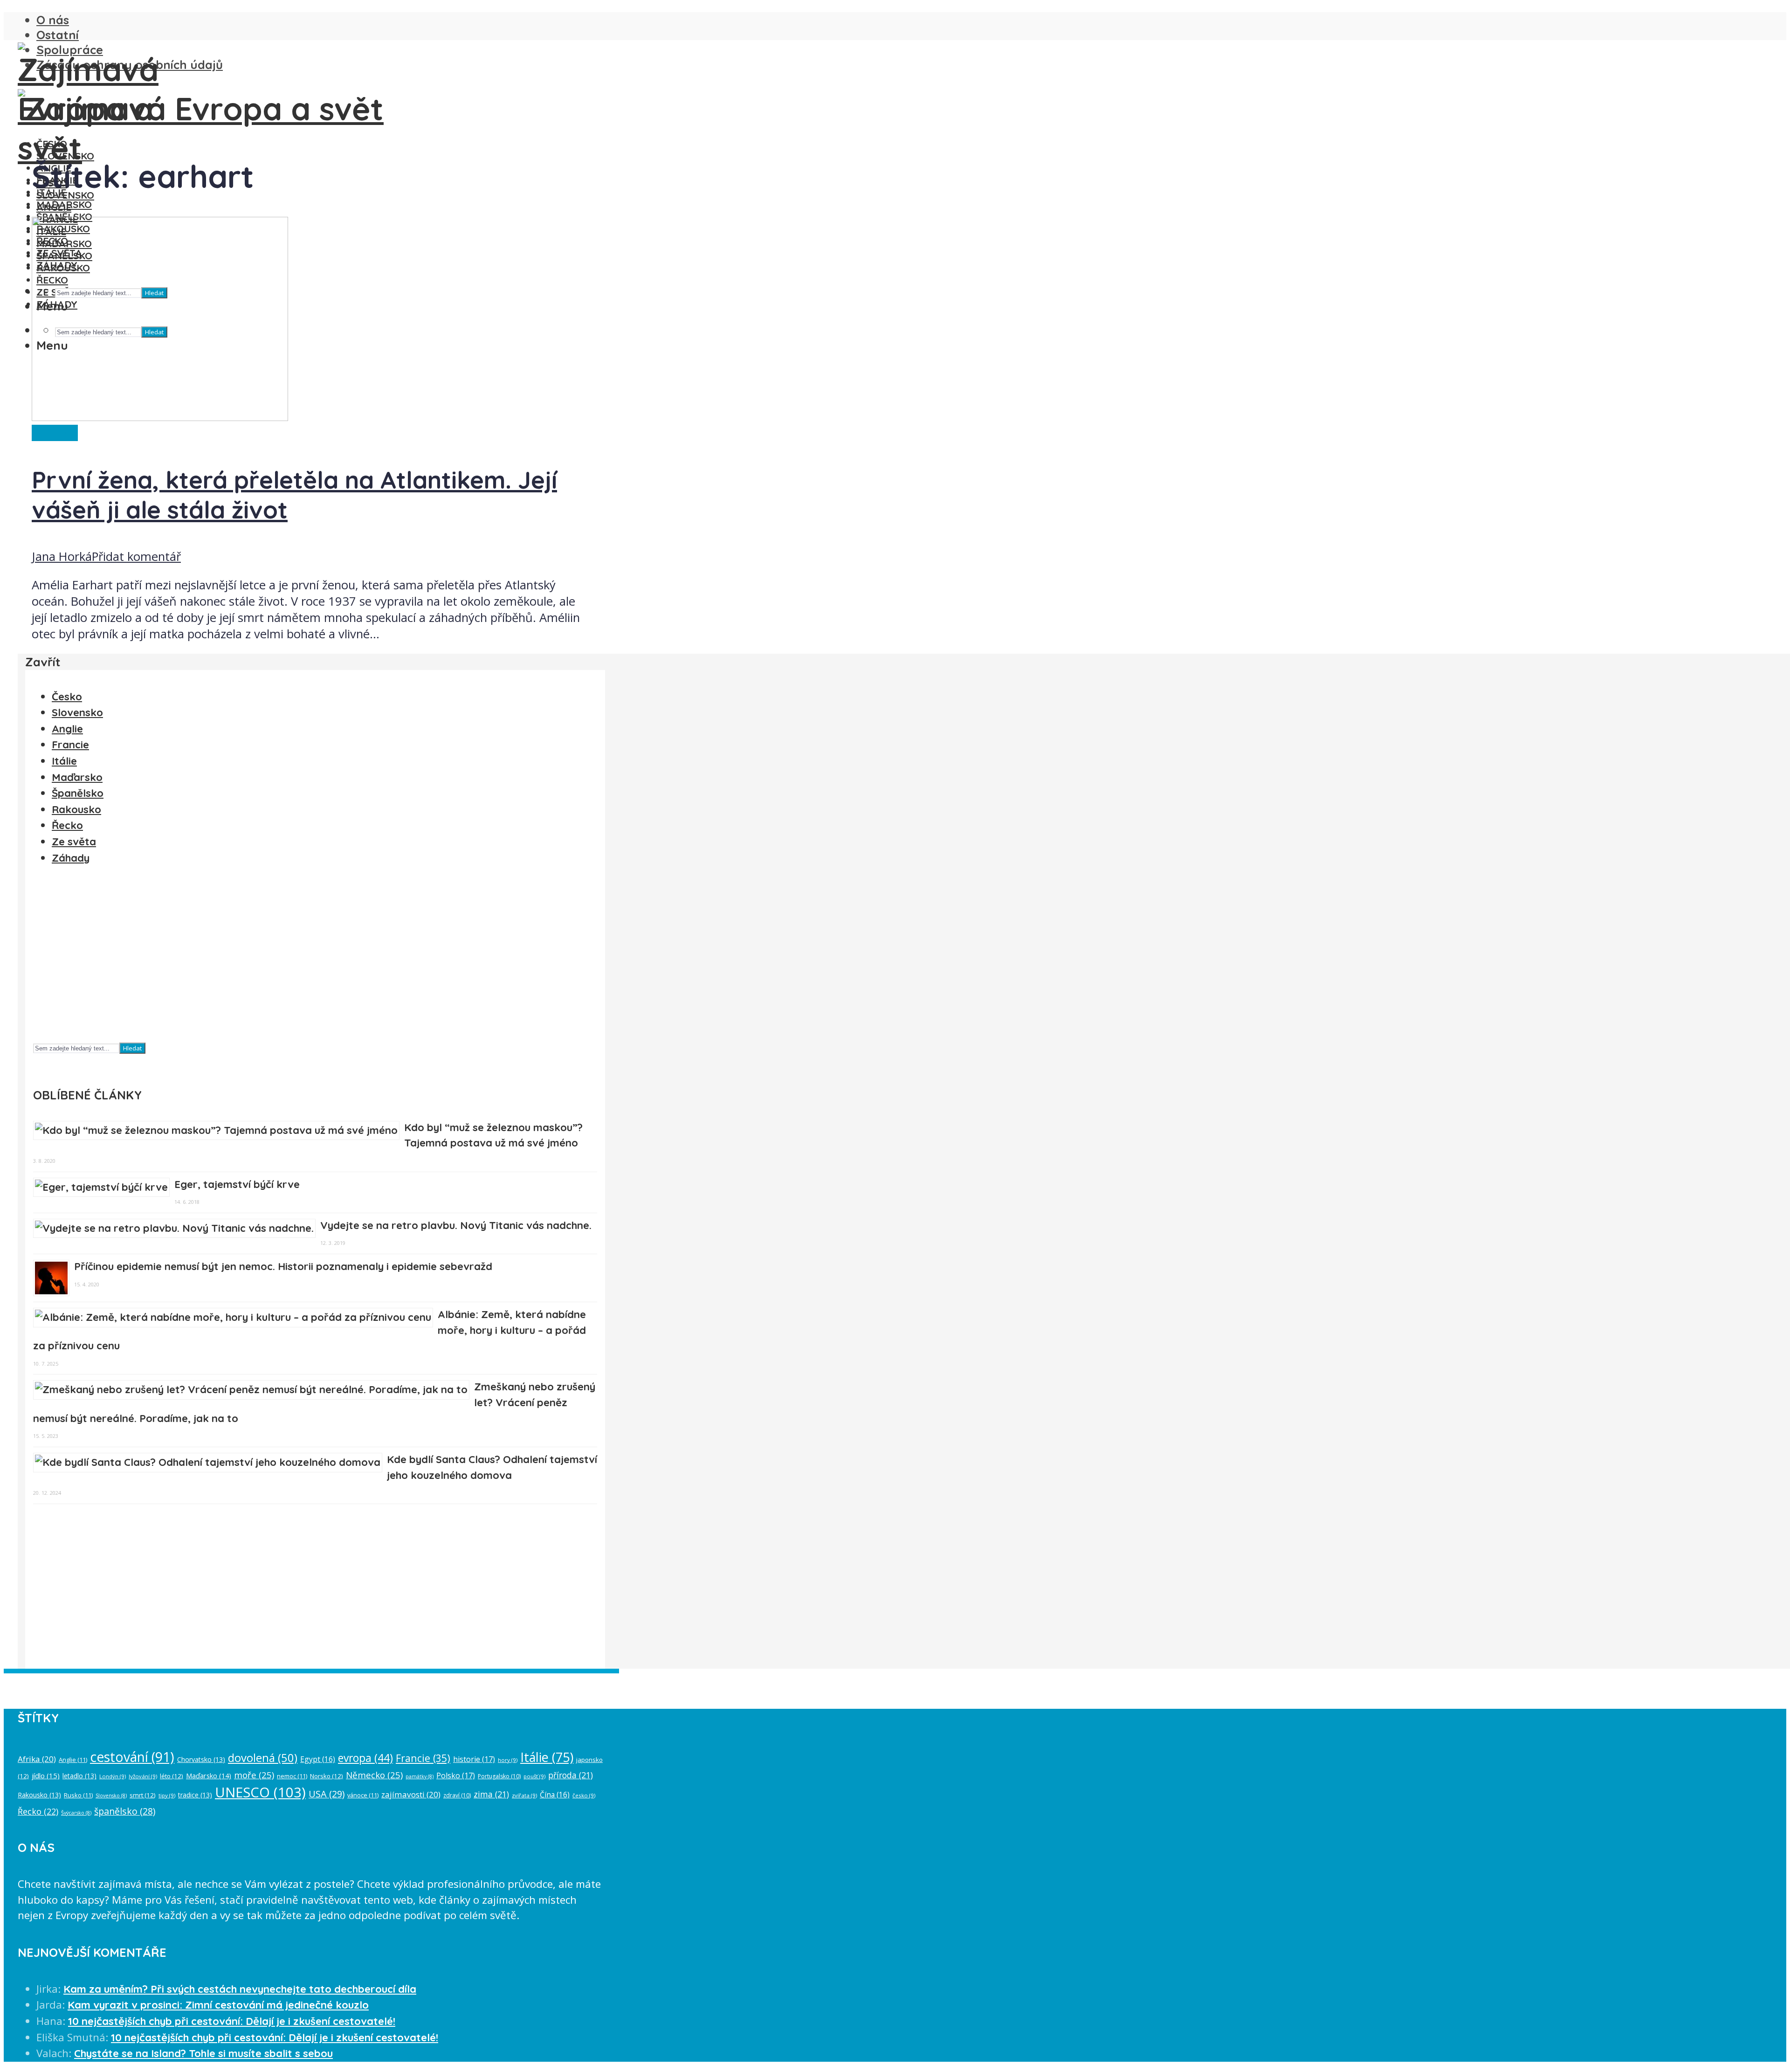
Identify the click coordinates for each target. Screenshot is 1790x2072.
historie (474, 1759)
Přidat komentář (136, 556)
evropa (365, 1758)
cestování (132, 1757)
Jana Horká (62, 556)
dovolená (263, 1758)
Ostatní (58, 35)
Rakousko (76, 809)
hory (508, 1760)
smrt (143, 1795)
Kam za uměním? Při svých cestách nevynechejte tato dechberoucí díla (240, 1989)
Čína (555, 1795)
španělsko (125, 1811)
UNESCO (260, 1792)
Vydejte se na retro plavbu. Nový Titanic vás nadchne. (456, 1225)
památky (420, 1776)
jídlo (46, 1775)
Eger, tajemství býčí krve (237, 1184)
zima (491, 1794)
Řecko (67, 825)
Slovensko (65, 156)
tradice (195, 1795)
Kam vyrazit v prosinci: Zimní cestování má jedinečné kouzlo (218, 2005)
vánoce (363, 1795)
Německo (374, 1775)
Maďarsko (64, 204)
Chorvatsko (201, 1759)
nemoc (292, 1776)
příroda (571, 1775)
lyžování (143, 1776)
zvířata (524, 1795)
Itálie (64, 761)
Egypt (318, 1759)
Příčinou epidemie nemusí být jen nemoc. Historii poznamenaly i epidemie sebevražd (283, 1266)
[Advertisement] (313, 958)
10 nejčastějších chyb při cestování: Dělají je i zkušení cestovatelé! (232, 2021)
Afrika (37, 1759)
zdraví (457, 1795)
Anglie (67, 729)
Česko (52, 144)
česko (584, 1795)
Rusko (78, 1795)
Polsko (456, 1775)
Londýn (113, 1776)
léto (172, 1776)
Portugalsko (499, 1776)
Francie (70, 745)
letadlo (79, 1776)
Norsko (327, 1776)
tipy (167, 1795)
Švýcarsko (76, 1813)
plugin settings (472, 1681)
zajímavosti (411, 1794)
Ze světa (55, 433)
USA (327, 1794)
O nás (53, 20)
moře (254, 1775)
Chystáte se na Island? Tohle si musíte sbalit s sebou (203, 2053)
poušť (534, 1776)
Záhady (71, 858)
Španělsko (78, 793)
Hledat (132, 1048)
